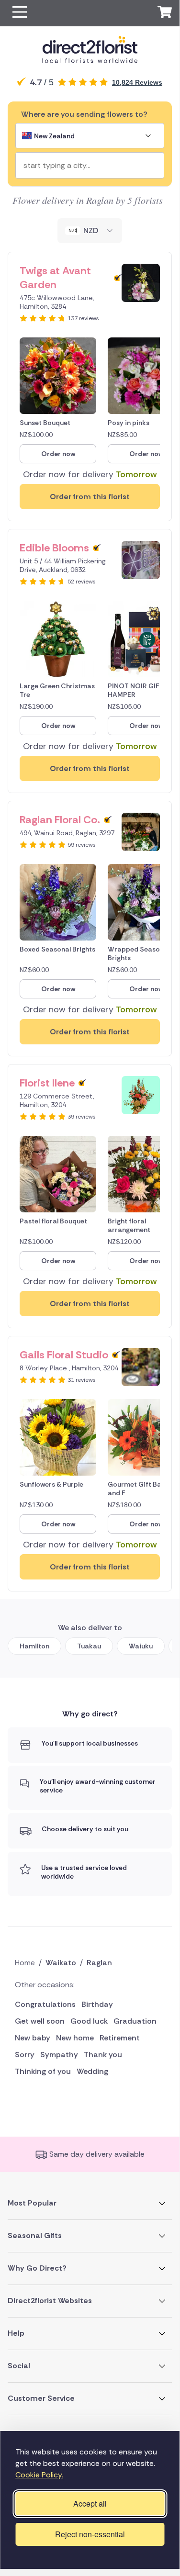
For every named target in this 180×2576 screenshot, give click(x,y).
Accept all (90, 2503)
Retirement (120, 2038)
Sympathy (59, 2055)
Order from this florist (90, 497)
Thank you (103, 2055)
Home (25, 1963)
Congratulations (45, 2004)
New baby (33, 2038)
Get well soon (40, 2021)
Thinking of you (43, 2071)
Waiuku (141, 1646)
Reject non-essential (90, 2534)
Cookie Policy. (39, 2475)
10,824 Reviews (137, 82)
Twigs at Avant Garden (55, 278)
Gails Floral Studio (64, 1355)
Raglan (99, 1963)
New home (75, 2038)
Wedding (92, 2071)
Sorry (25, 2055)
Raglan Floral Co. (60, 820)
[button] (20, 13)
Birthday (97, 2004)
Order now (58, 454)
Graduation (135, 2021)
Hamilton (34, 1646)
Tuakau (89, 1646)
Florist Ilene (47, 1083)
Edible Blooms (54, 548)
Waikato (61, 1963)
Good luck (89, 2021)
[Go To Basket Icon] (165, 13)
